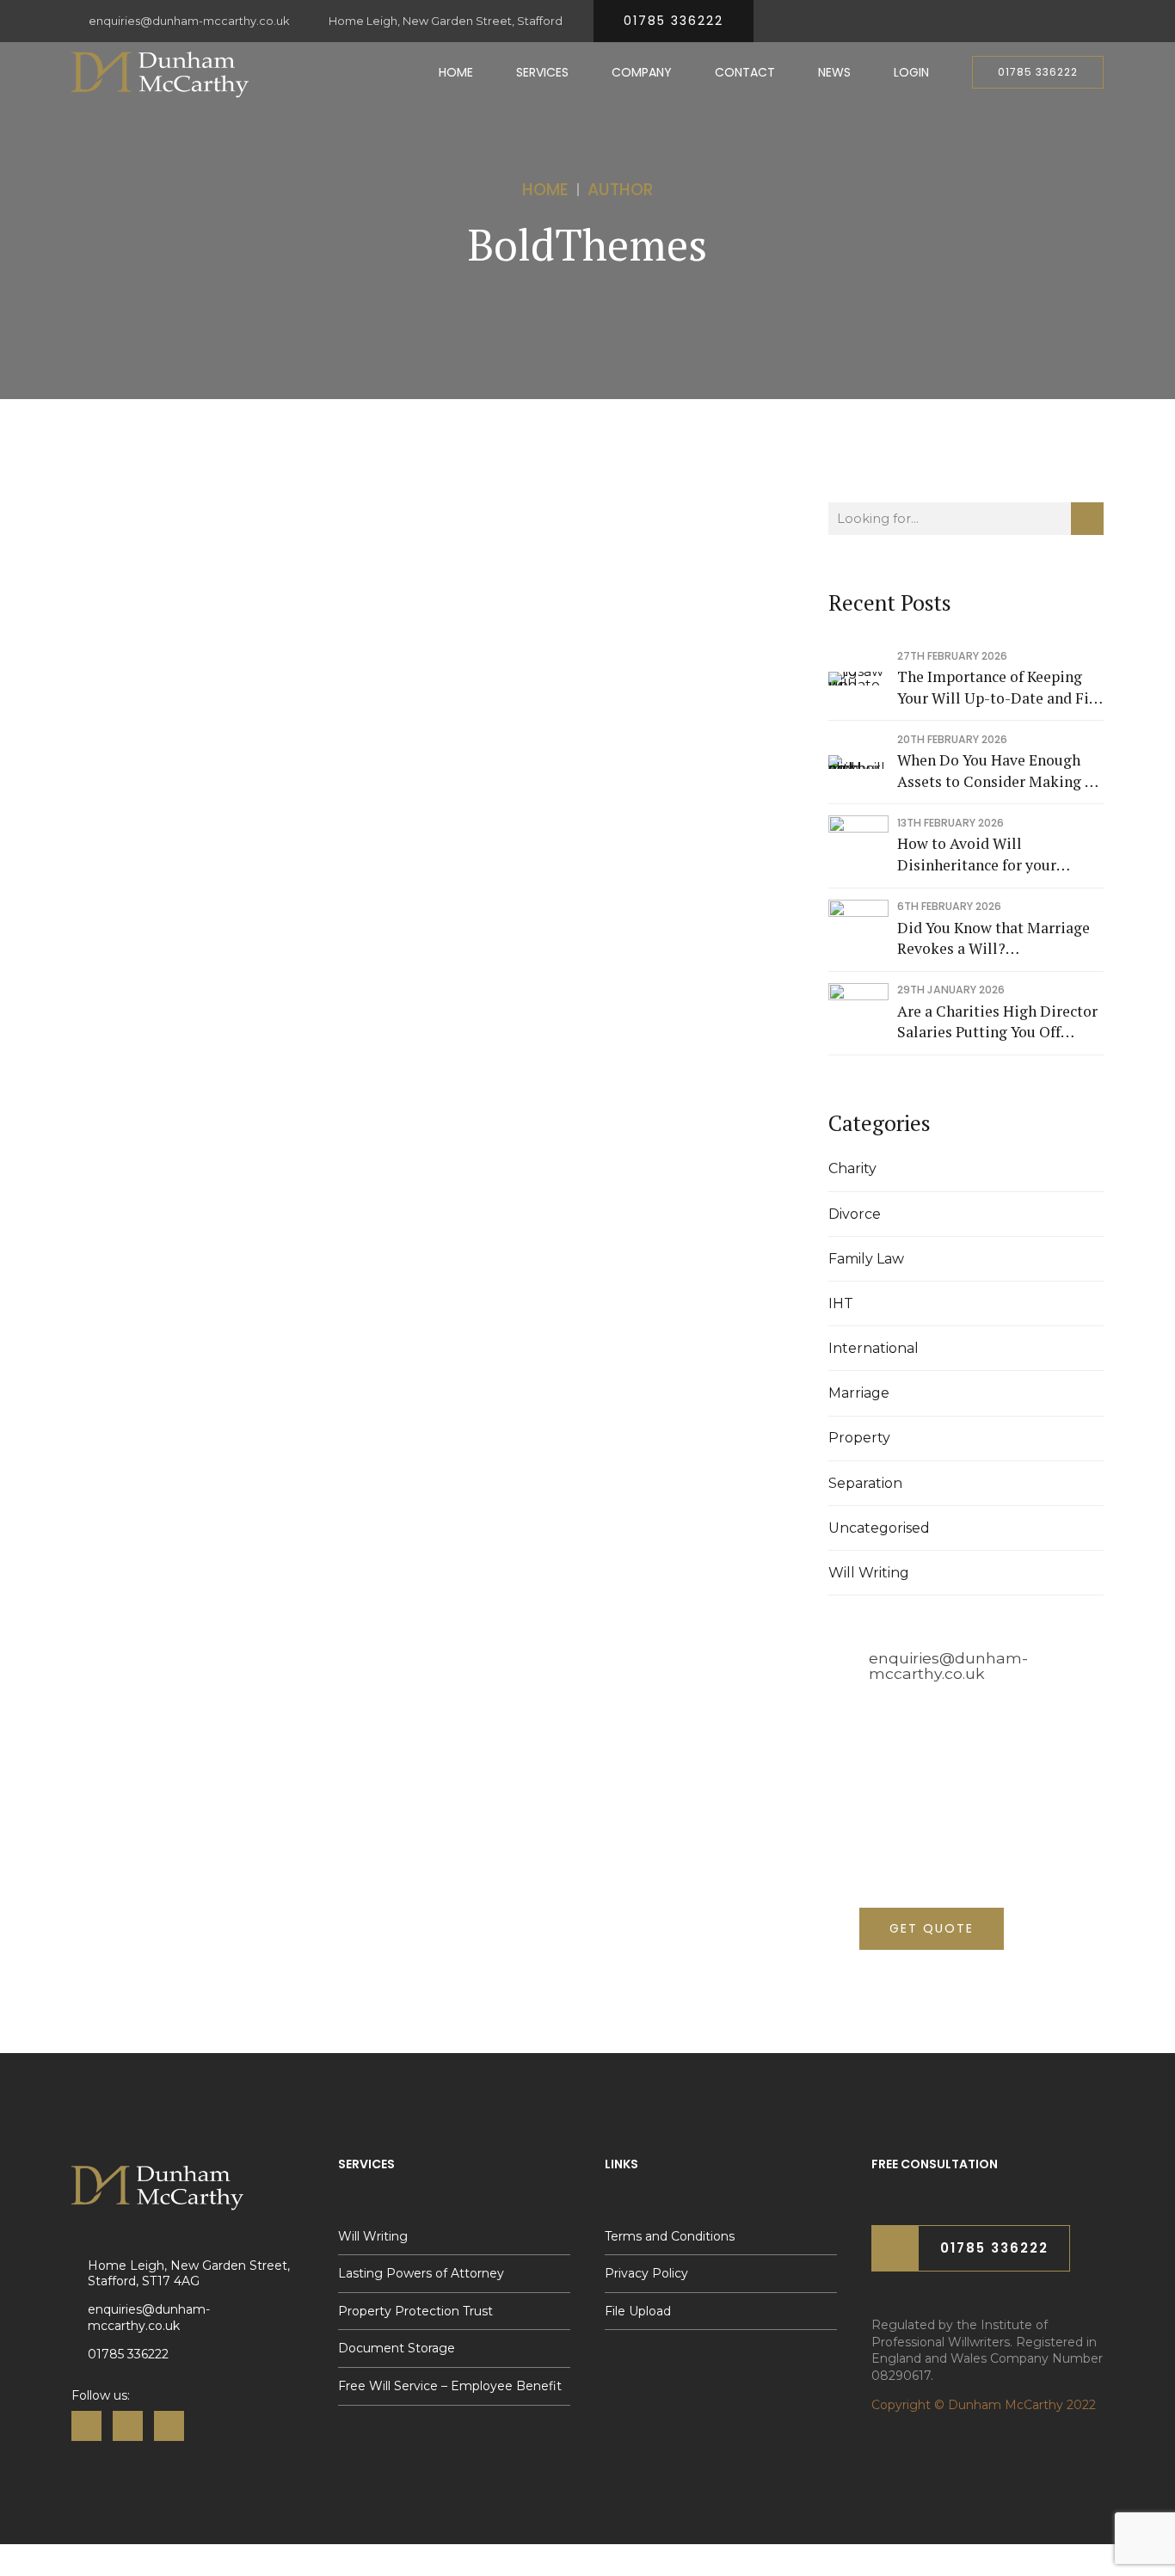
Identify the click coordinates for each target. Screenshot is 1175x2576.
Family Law (866, 1259)
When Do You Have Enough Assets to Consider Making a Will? (995, 771)
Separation (865, 1483)
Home (456, 72)
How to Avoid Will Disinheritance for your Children (977, 855)
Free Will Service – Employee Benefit (450, 2386)
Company (642, 72)
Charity (852, 1168)
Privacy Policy (646, 2273)
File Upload (638, 2311)
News (834, 72)
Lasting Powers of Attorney (421, 2273)
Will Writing (869, 1573)
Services (542, 72)
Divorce (855, 1214)
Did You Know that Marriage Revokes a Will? (994, 938)
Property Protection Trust (415, 2311)
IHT (841, 1303)
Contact (745, 72)
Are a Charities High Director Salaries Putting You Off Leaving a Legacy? (997, 1022)
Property (859, 1438)
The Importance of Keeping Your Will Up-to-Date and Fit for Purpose (996, 688)
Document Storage (397, 2348)
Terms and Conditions (670, 2236)
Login (911, 72)
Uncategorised (879, 1528)
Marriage (859, 1393)
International (874, 1348)
